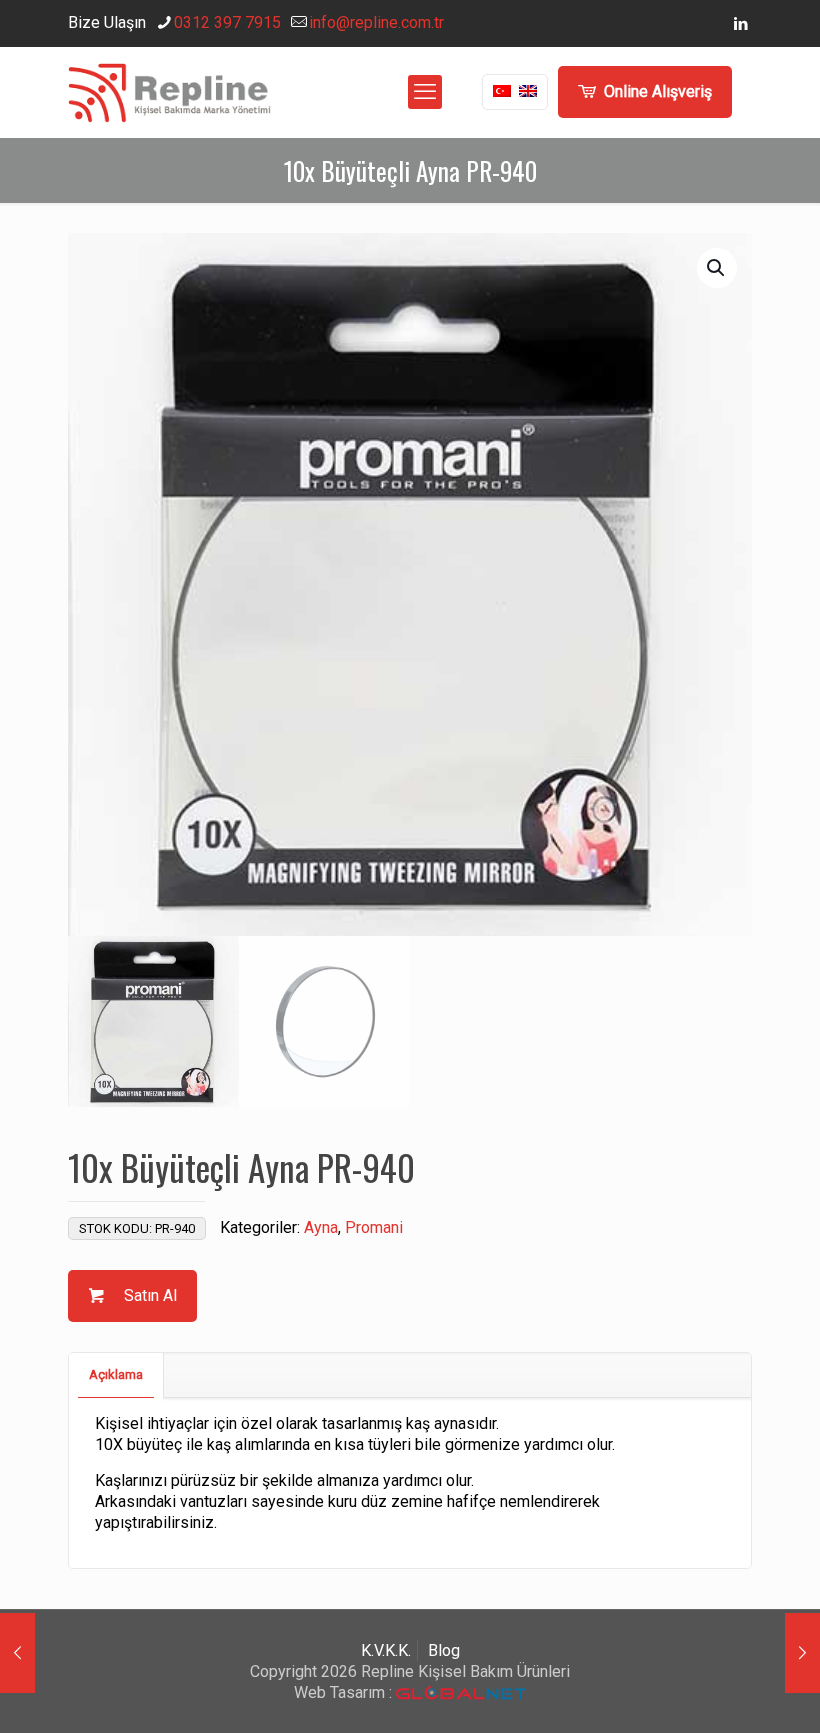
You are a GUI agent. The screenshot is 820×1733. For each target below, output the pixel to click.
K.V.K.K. (386, 1650)
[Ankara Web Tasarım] (461, 1693)
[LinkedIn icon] (740, 24)
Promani (374, 1227)
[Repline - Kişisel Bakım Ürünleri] (169, 92)
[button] (717, 268)
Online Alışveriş (658, 91)
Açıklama (116, 1374)
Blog (444, 1650)
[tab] (116, 1375)
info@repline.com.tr (376, 22)
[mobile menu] (425, 92)
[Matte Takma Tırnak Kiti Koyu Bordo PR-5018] (17, 1653)
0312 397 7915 (227, 22)
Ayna (321, 1227)
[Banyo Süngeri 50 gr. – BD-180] (802, 1653)
